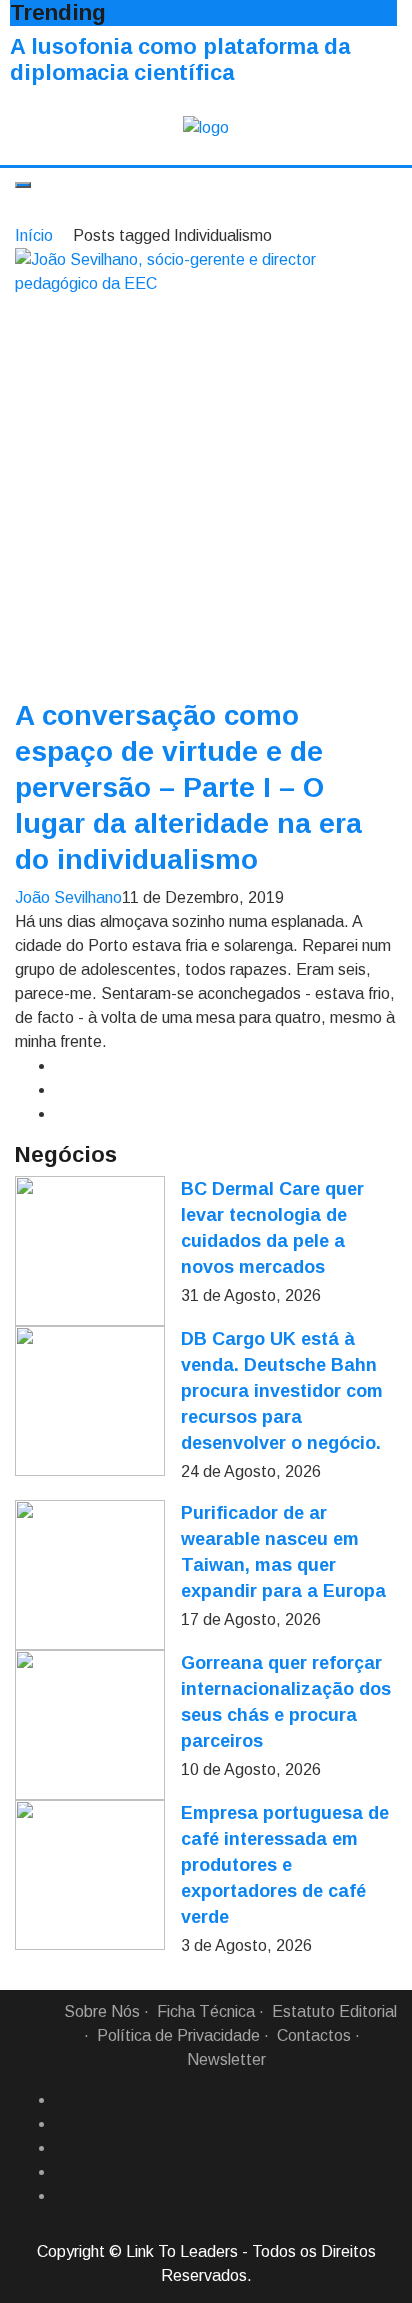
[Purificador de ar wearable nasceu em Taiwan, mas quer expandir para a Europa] (90, 1575)
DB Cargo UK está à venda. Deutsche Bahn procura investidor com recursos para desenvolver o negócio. (282, 1391)
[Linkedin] (63, 2124)
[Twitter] (63, 2148)
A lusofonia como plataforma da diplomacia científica (180, 59)
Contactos (314, 2035)
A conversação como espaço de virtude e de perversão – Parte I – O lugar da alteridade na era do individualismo (188, 787)
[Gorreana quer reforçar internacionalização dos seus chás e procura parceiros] (90, 1725)
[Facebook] (63, 2100)
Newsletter (226, 2059)
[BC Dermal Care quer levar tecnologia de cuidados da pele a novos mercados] (90, 1251)
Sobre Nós (102, 2011)
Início (34, 235)
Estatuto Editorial (334, 2011)
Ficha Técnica (206, 2011)
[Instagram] (63, 2172)
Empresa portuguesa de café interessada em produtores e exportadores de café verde (285, 1865)
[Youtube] (63, 2196)
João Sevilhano (68, 897)
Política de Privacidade (178, 2035)
